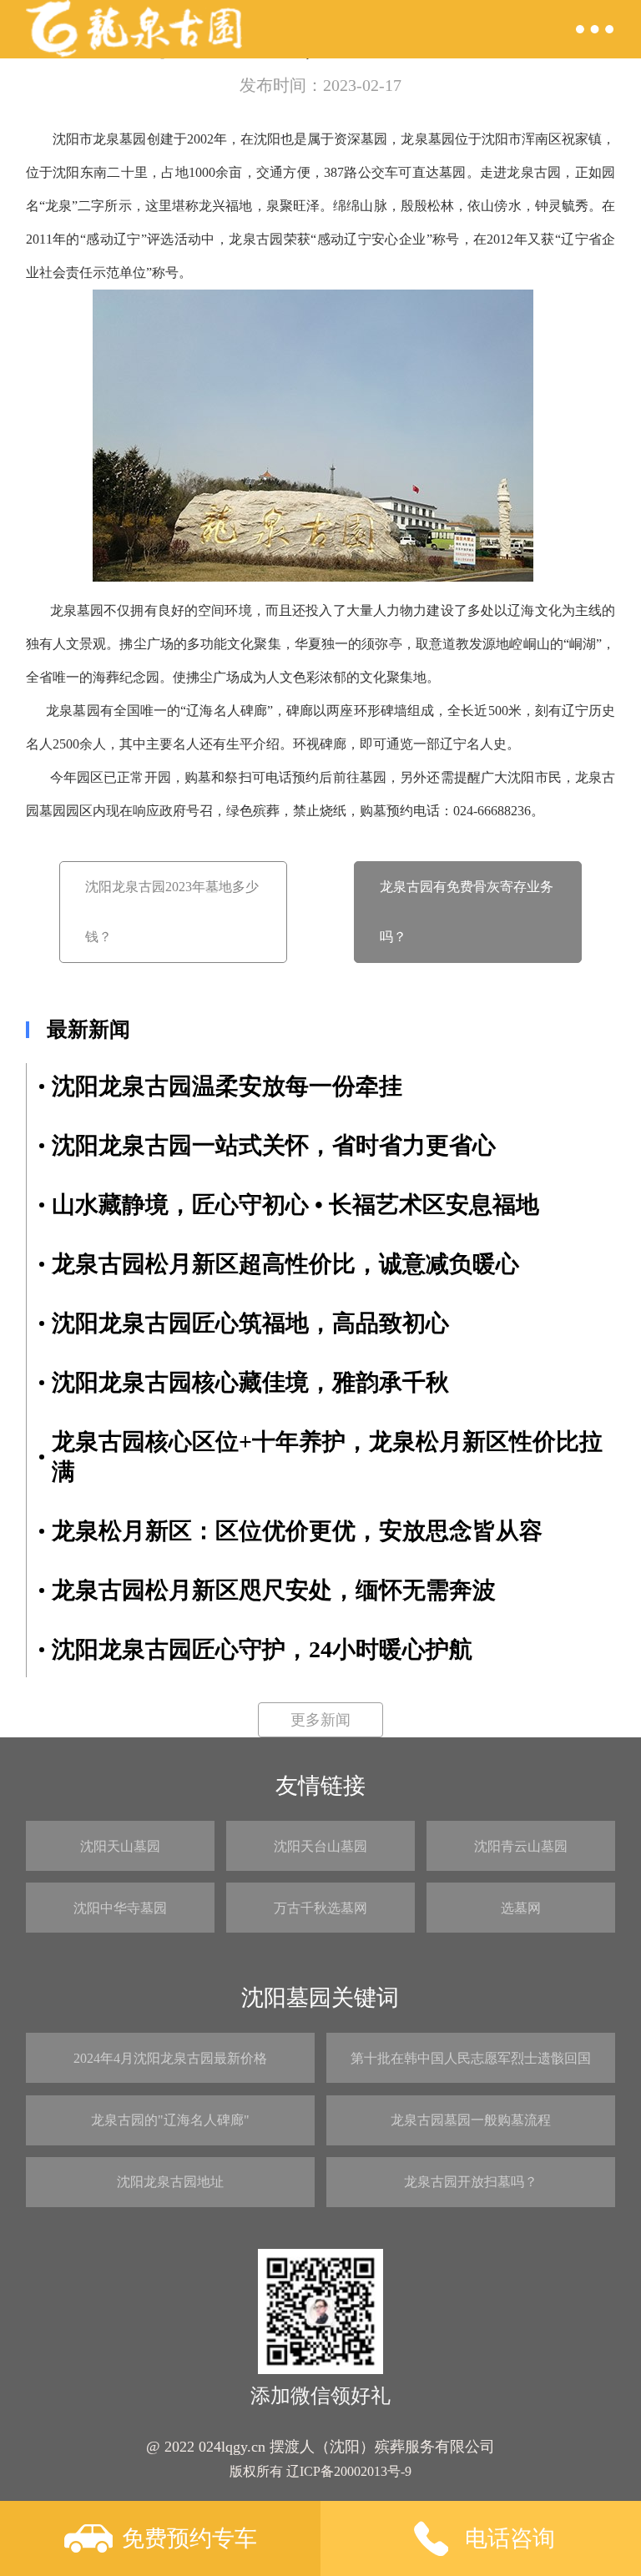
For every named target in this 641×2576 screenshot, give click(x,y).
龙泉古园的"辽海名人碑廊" (170, 2120)
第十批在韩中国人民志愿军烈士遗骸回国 (471, 2058)
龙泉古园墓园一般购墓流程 (471, 2120)
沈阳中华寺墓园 (120, 1908)
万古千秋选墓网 (320, 1908)
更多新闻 (320, 1720)
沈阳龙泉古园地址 (170, 2182)
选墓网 (521, 1908)
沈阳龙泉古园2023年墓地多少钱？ (172, 912)
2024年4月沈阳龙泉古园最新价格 (170, 2058)
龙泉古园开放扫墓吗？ (471, 2182)
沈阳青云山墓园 (521, 1846)
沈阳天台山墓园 (320, 1846)
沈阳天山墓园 (120, 1846)
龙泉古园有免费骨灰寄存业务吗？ (467, 912)
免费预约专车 (189, 2538)
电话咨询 (510, 2538)
